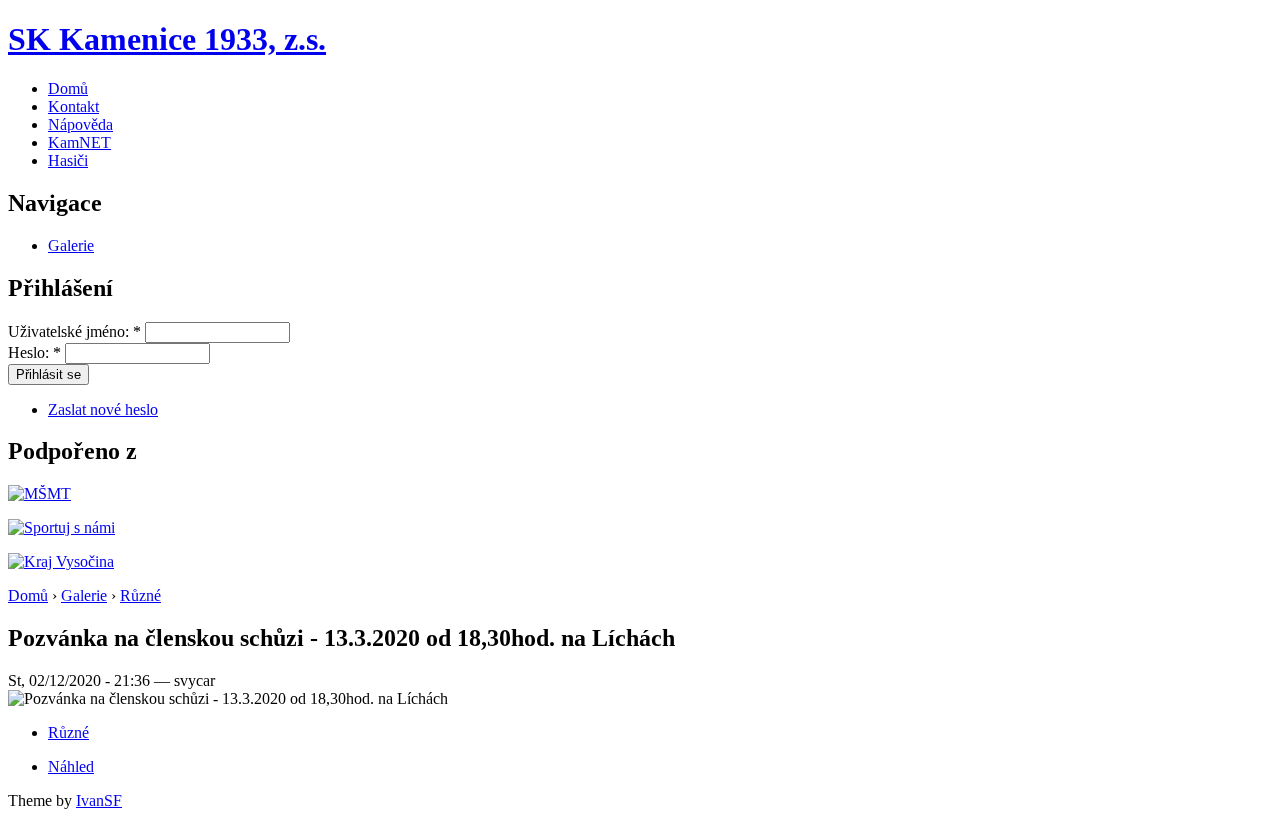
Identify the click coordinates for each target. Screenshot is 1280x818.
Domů (68, 88)
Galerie (71, 245)
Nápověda (80, 124)
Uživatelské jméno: (74, 331)
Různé (140, 595)
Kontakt (73, 106)
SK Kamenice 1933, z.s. (167, 39)
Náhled (71, 766)
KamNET (79, 142)
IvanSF (99, 800)
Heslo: (34, 352)
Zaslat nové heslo (103, 409)
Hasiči (68, 160)
